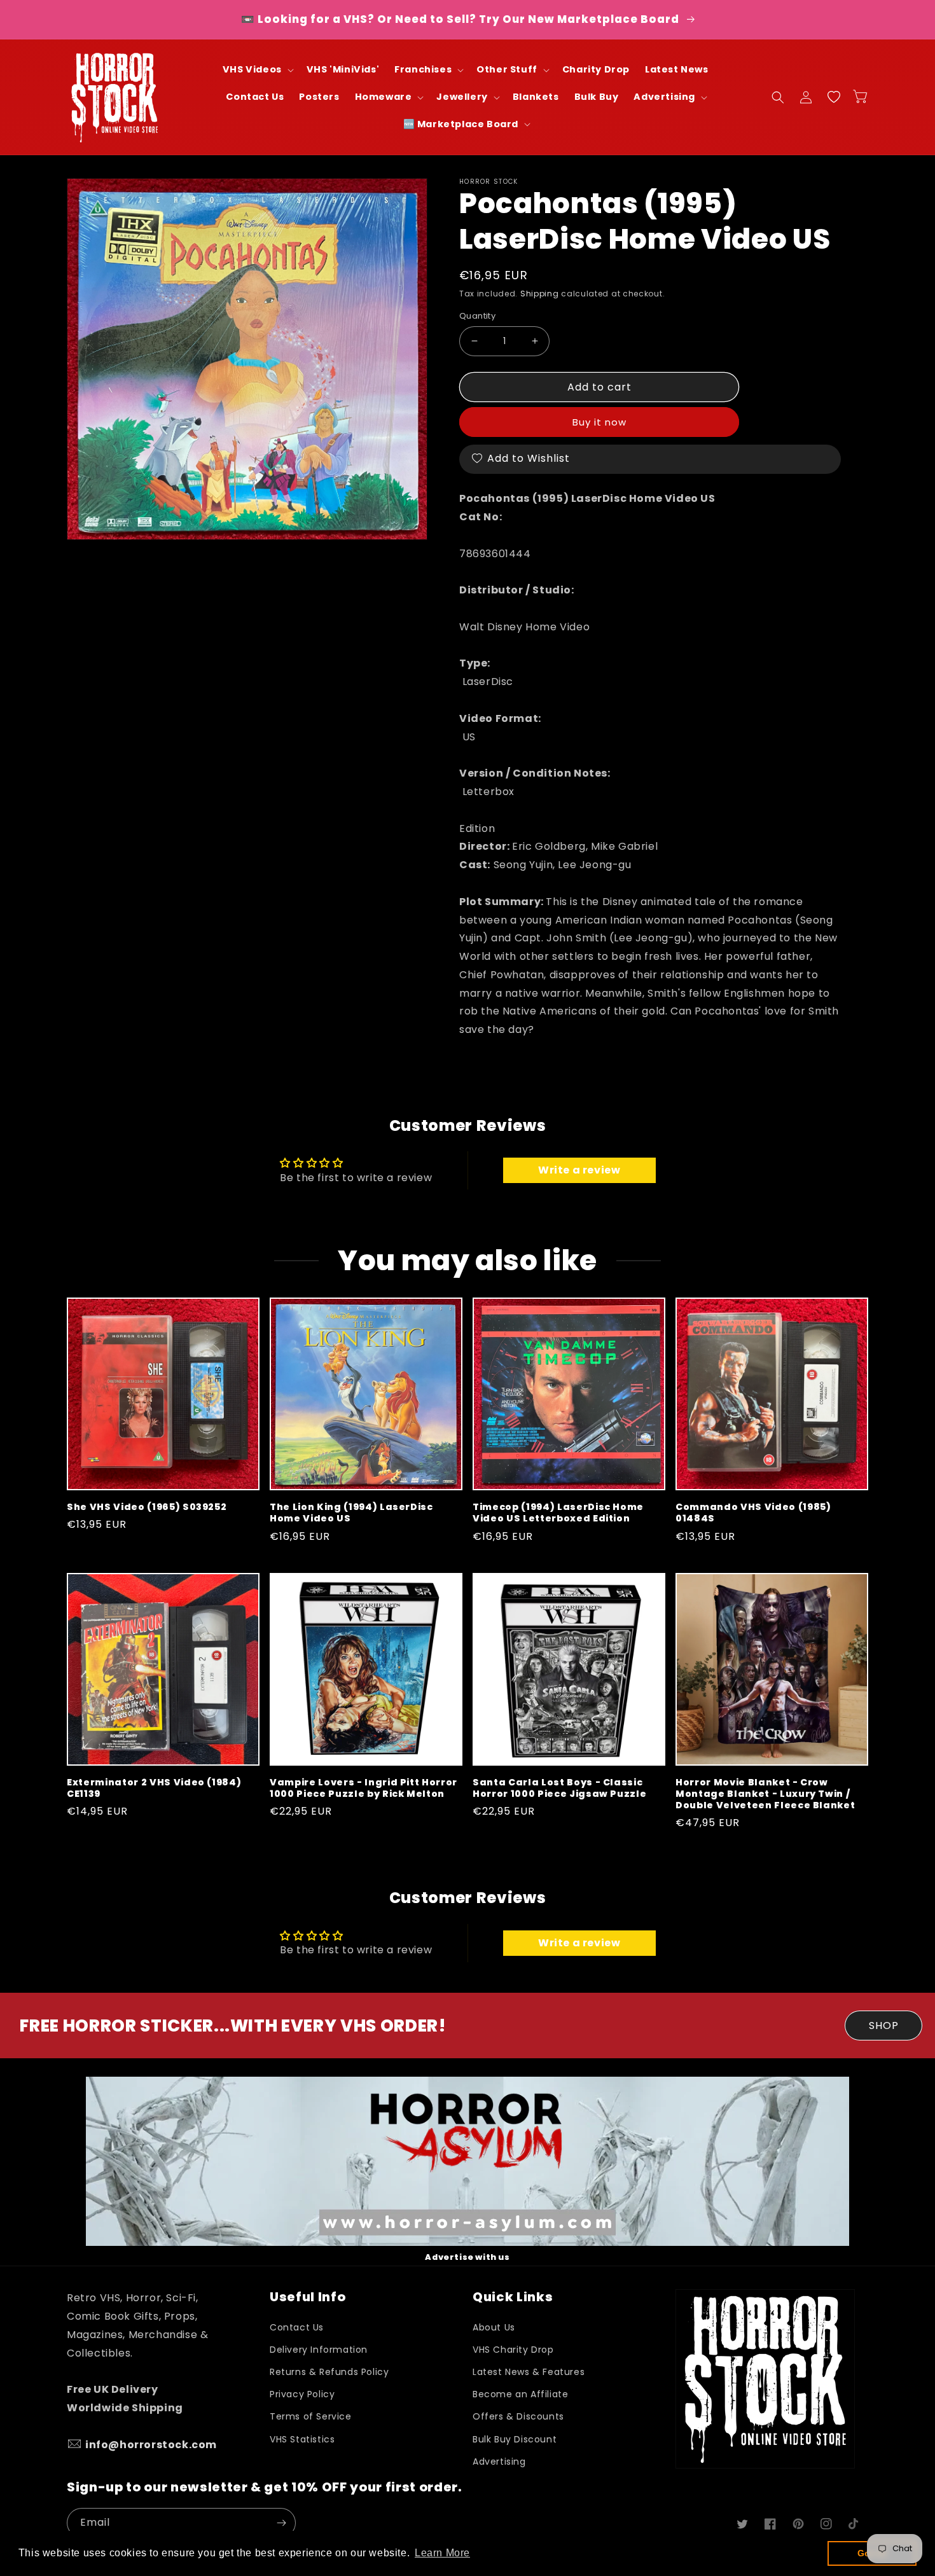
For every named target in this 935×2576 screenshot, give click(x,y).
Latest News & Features (529, 2372)
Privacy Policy (302, 2394)
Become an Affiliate (520, 2394)
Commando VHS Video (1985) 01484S (753, 1513)
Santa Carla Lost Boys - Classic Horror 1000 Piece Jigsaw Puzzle (559, 1788)
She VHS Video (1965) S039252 (147, 1507)
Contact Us (297, 2327)
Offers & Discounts (518, 2416)
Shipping (540, 294)
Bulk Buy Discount (515, 2439)
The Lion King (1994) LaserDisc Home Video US (351, 1513)
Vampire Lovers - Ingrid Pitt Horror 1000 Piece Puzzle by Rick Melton (364, 1788)
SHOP (884, 2025)
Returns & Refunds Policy (329, 2372)
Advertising (499, 2462)
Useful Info (308, 2297)
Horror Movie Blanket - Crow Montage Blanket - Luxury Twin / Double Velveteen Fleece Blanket (765, 1794)
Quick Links (513, 2297)
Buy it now (599, 422)
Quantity (477, 316)
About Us (494, 2327)
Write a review (579, 1170)
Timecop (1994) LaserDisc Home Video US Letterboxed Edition (558, 1513)
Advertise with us (467, 2257)
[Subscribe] (281, 2523)
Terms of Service (311, 2416)
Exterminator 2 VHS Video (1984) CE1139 (154, 1788)
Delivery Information (319, 2350)
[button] (257, 70)
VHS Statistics (302, 2439)
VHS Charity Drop (513, 2350)
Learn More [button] (442, 2553)
